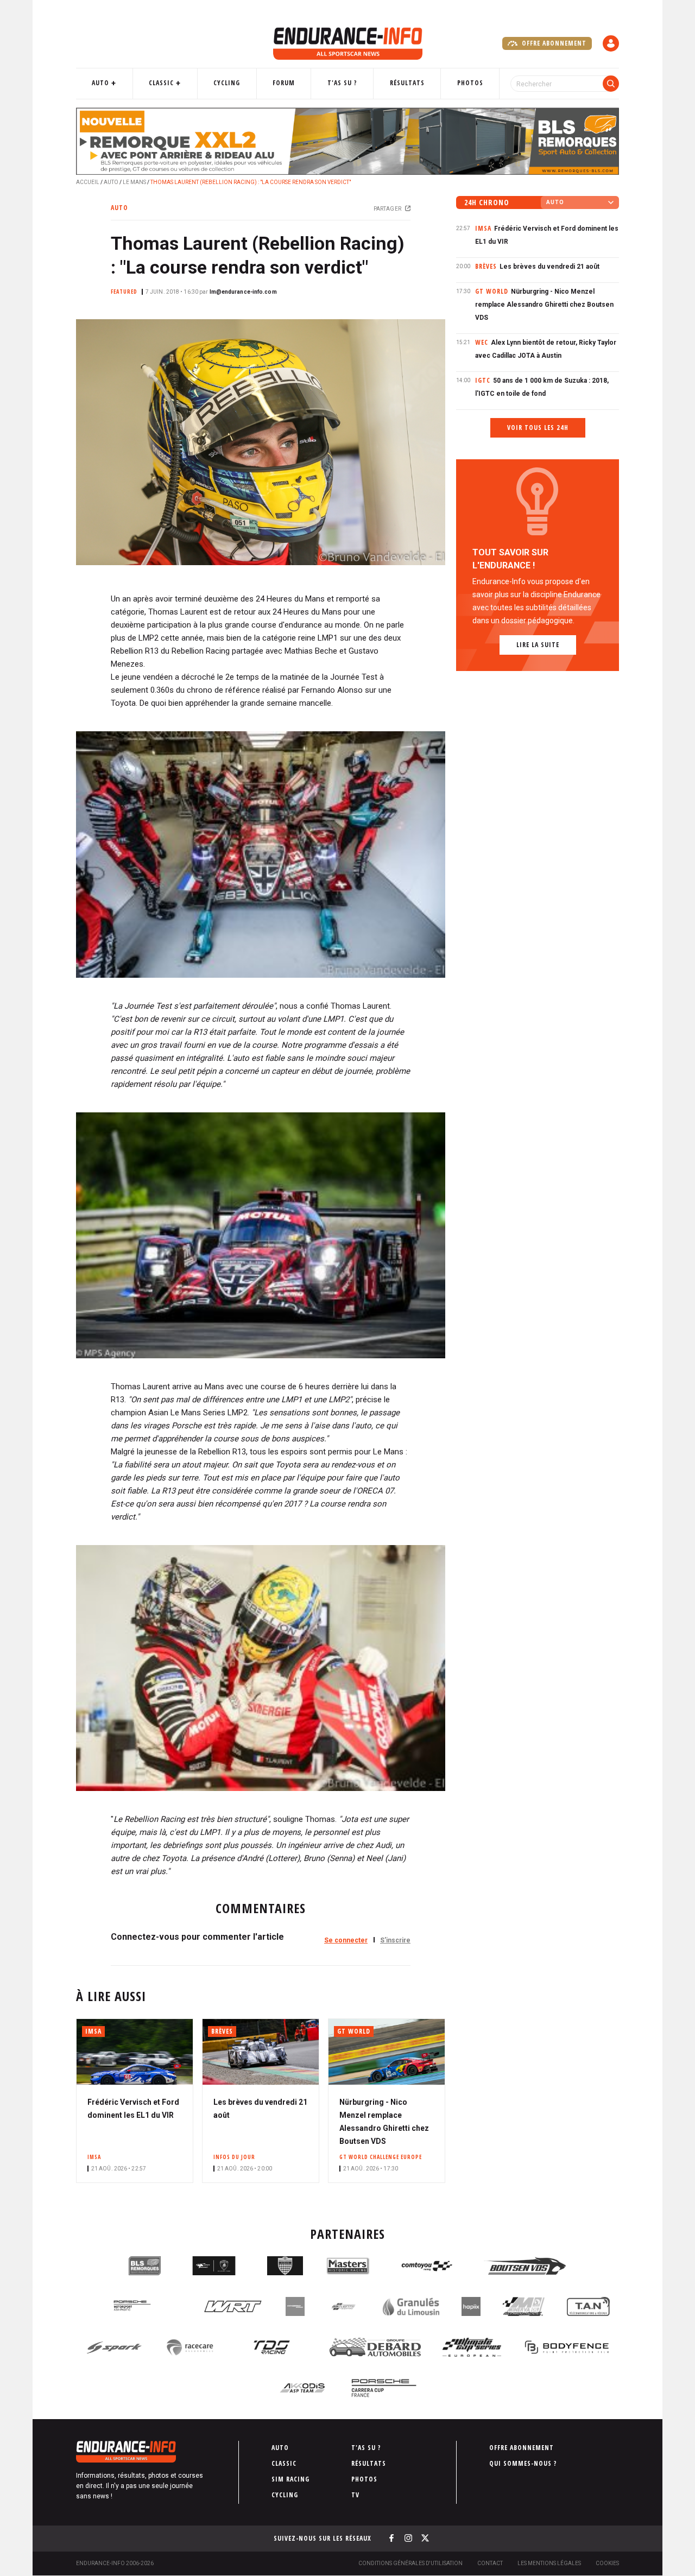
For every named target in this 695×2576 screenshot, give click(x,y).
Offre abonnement (553, 43)
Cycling (227, 83)
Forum (284, 83)
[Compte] (611, 43)
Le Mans (134, 182)
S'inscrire (395, 1940)
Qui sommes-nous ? (523, 2463)
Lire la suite (538, 645)
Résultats (407, 83)
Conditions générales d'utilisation (410, 2563)
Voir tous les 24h (538, 428)
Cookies (607, 2563)
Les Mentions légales (549, 2563)
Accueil (88, 182)
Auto (100, 83)
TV (355, 2495)
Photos (470, 83)
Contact (490, 2563)
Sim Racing (290, 2479)
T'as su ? (342, 83)
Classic (161, 83)
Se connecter (346, 1940)
